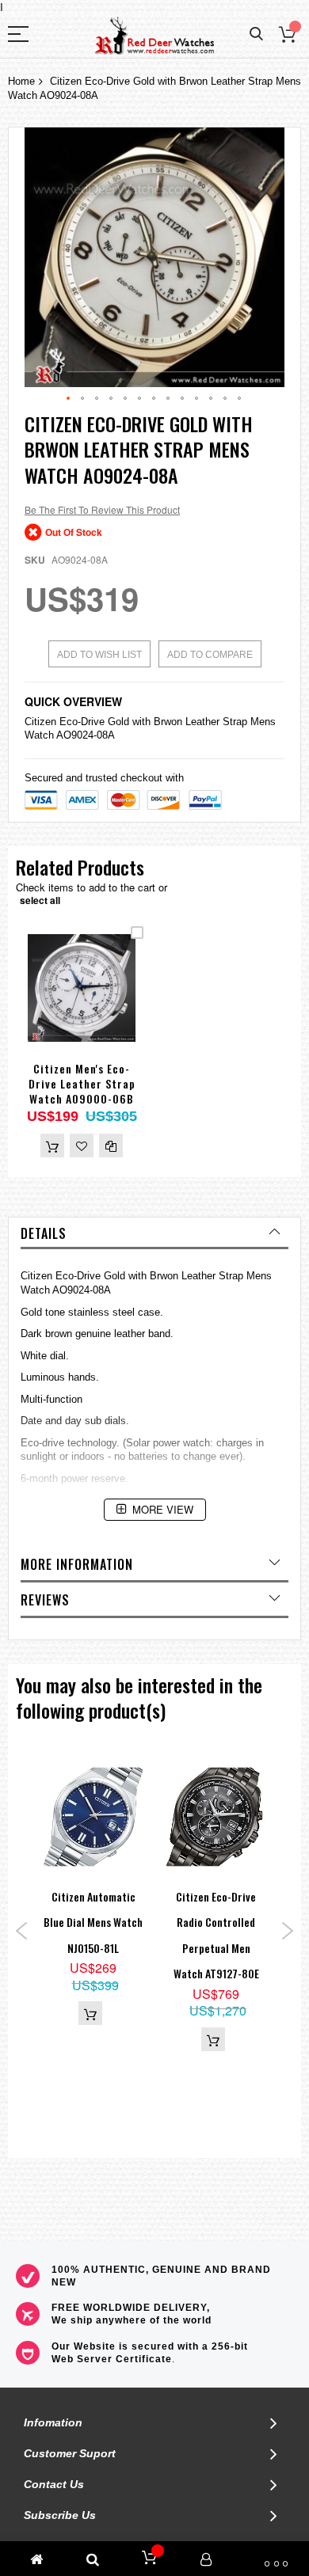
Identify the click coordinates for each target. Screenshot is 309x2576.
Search (256, 34)
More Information (77, 1564)
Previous (22, 1931)
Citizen (40, 722)
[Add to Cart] (52, 1146)
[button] (69, 399)
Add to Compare (210, 655)
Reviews (45, 1600)
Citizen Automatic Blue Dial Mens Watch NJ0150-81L (93, 1922)
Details (44, 1233)
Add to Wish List (99, 655)
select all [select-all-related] (40, 900)
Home (21, 81)
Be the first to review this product (102, 509)
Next (287, 1931)
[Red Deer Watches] (154, 36)
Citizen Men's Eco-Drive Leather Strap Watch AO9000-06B (82, 1083)
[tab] (154, 1233)
